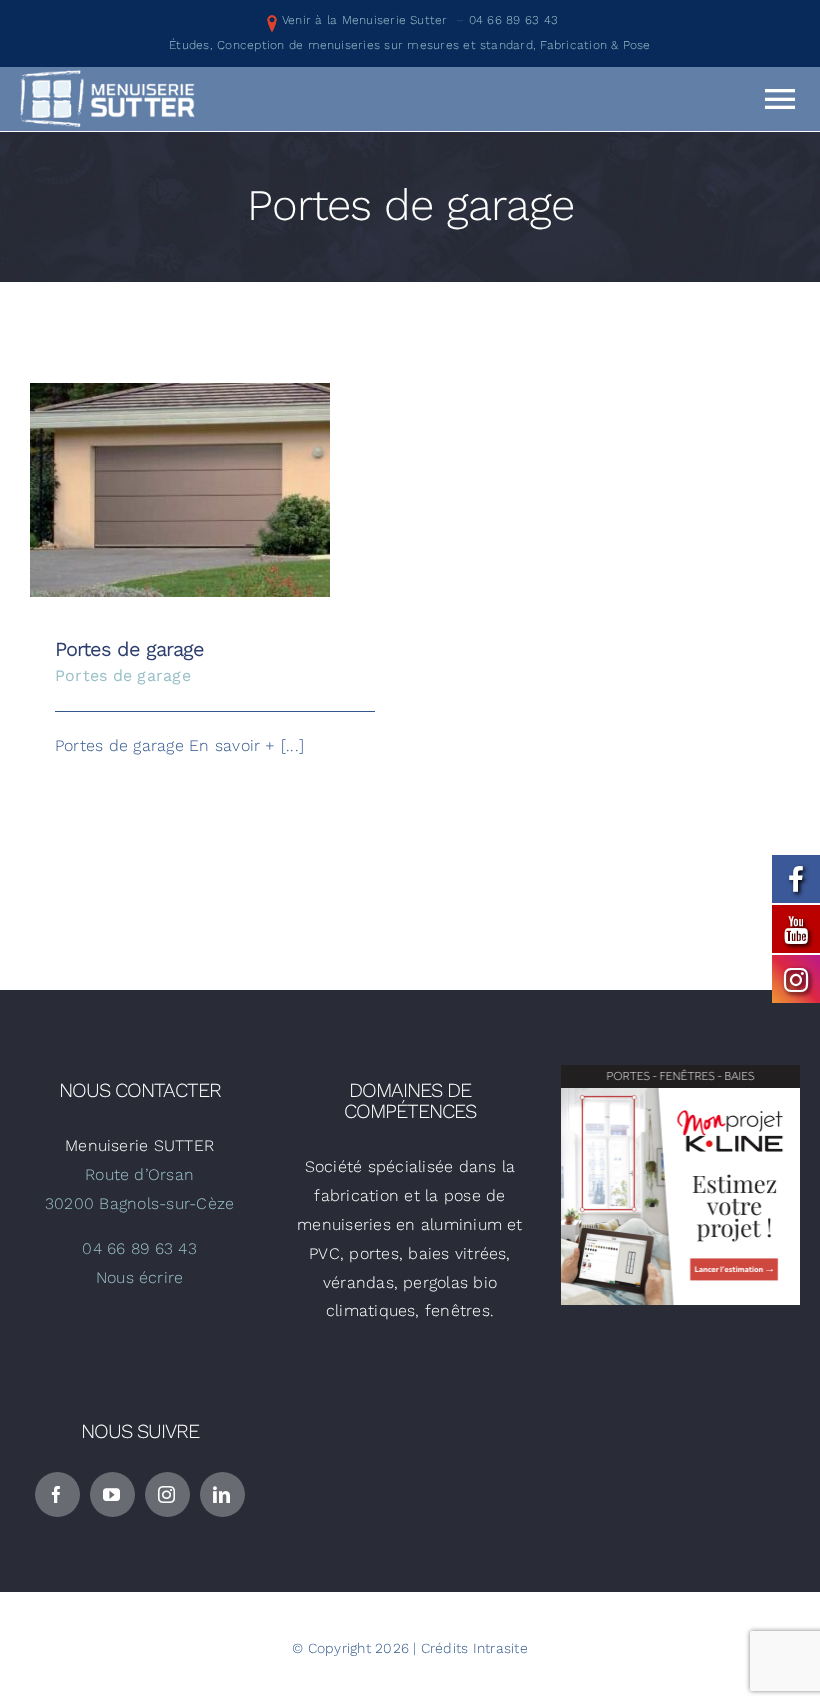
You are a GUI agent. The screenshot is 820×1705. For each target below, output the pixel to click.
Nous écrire (140, 1277)
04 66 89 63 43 (513, 20)
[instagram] (167, 1494)
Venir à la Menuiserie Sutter (365, 20)
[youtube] (112, 1494)
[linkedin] (222, 1494)
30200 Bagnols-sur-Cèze (139, 1203)
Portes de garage (180, 474)
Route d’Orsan (139, 1174)
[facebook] (57, 1494)
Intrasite (500, 1648)
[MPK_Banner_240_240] (680, 1072)
